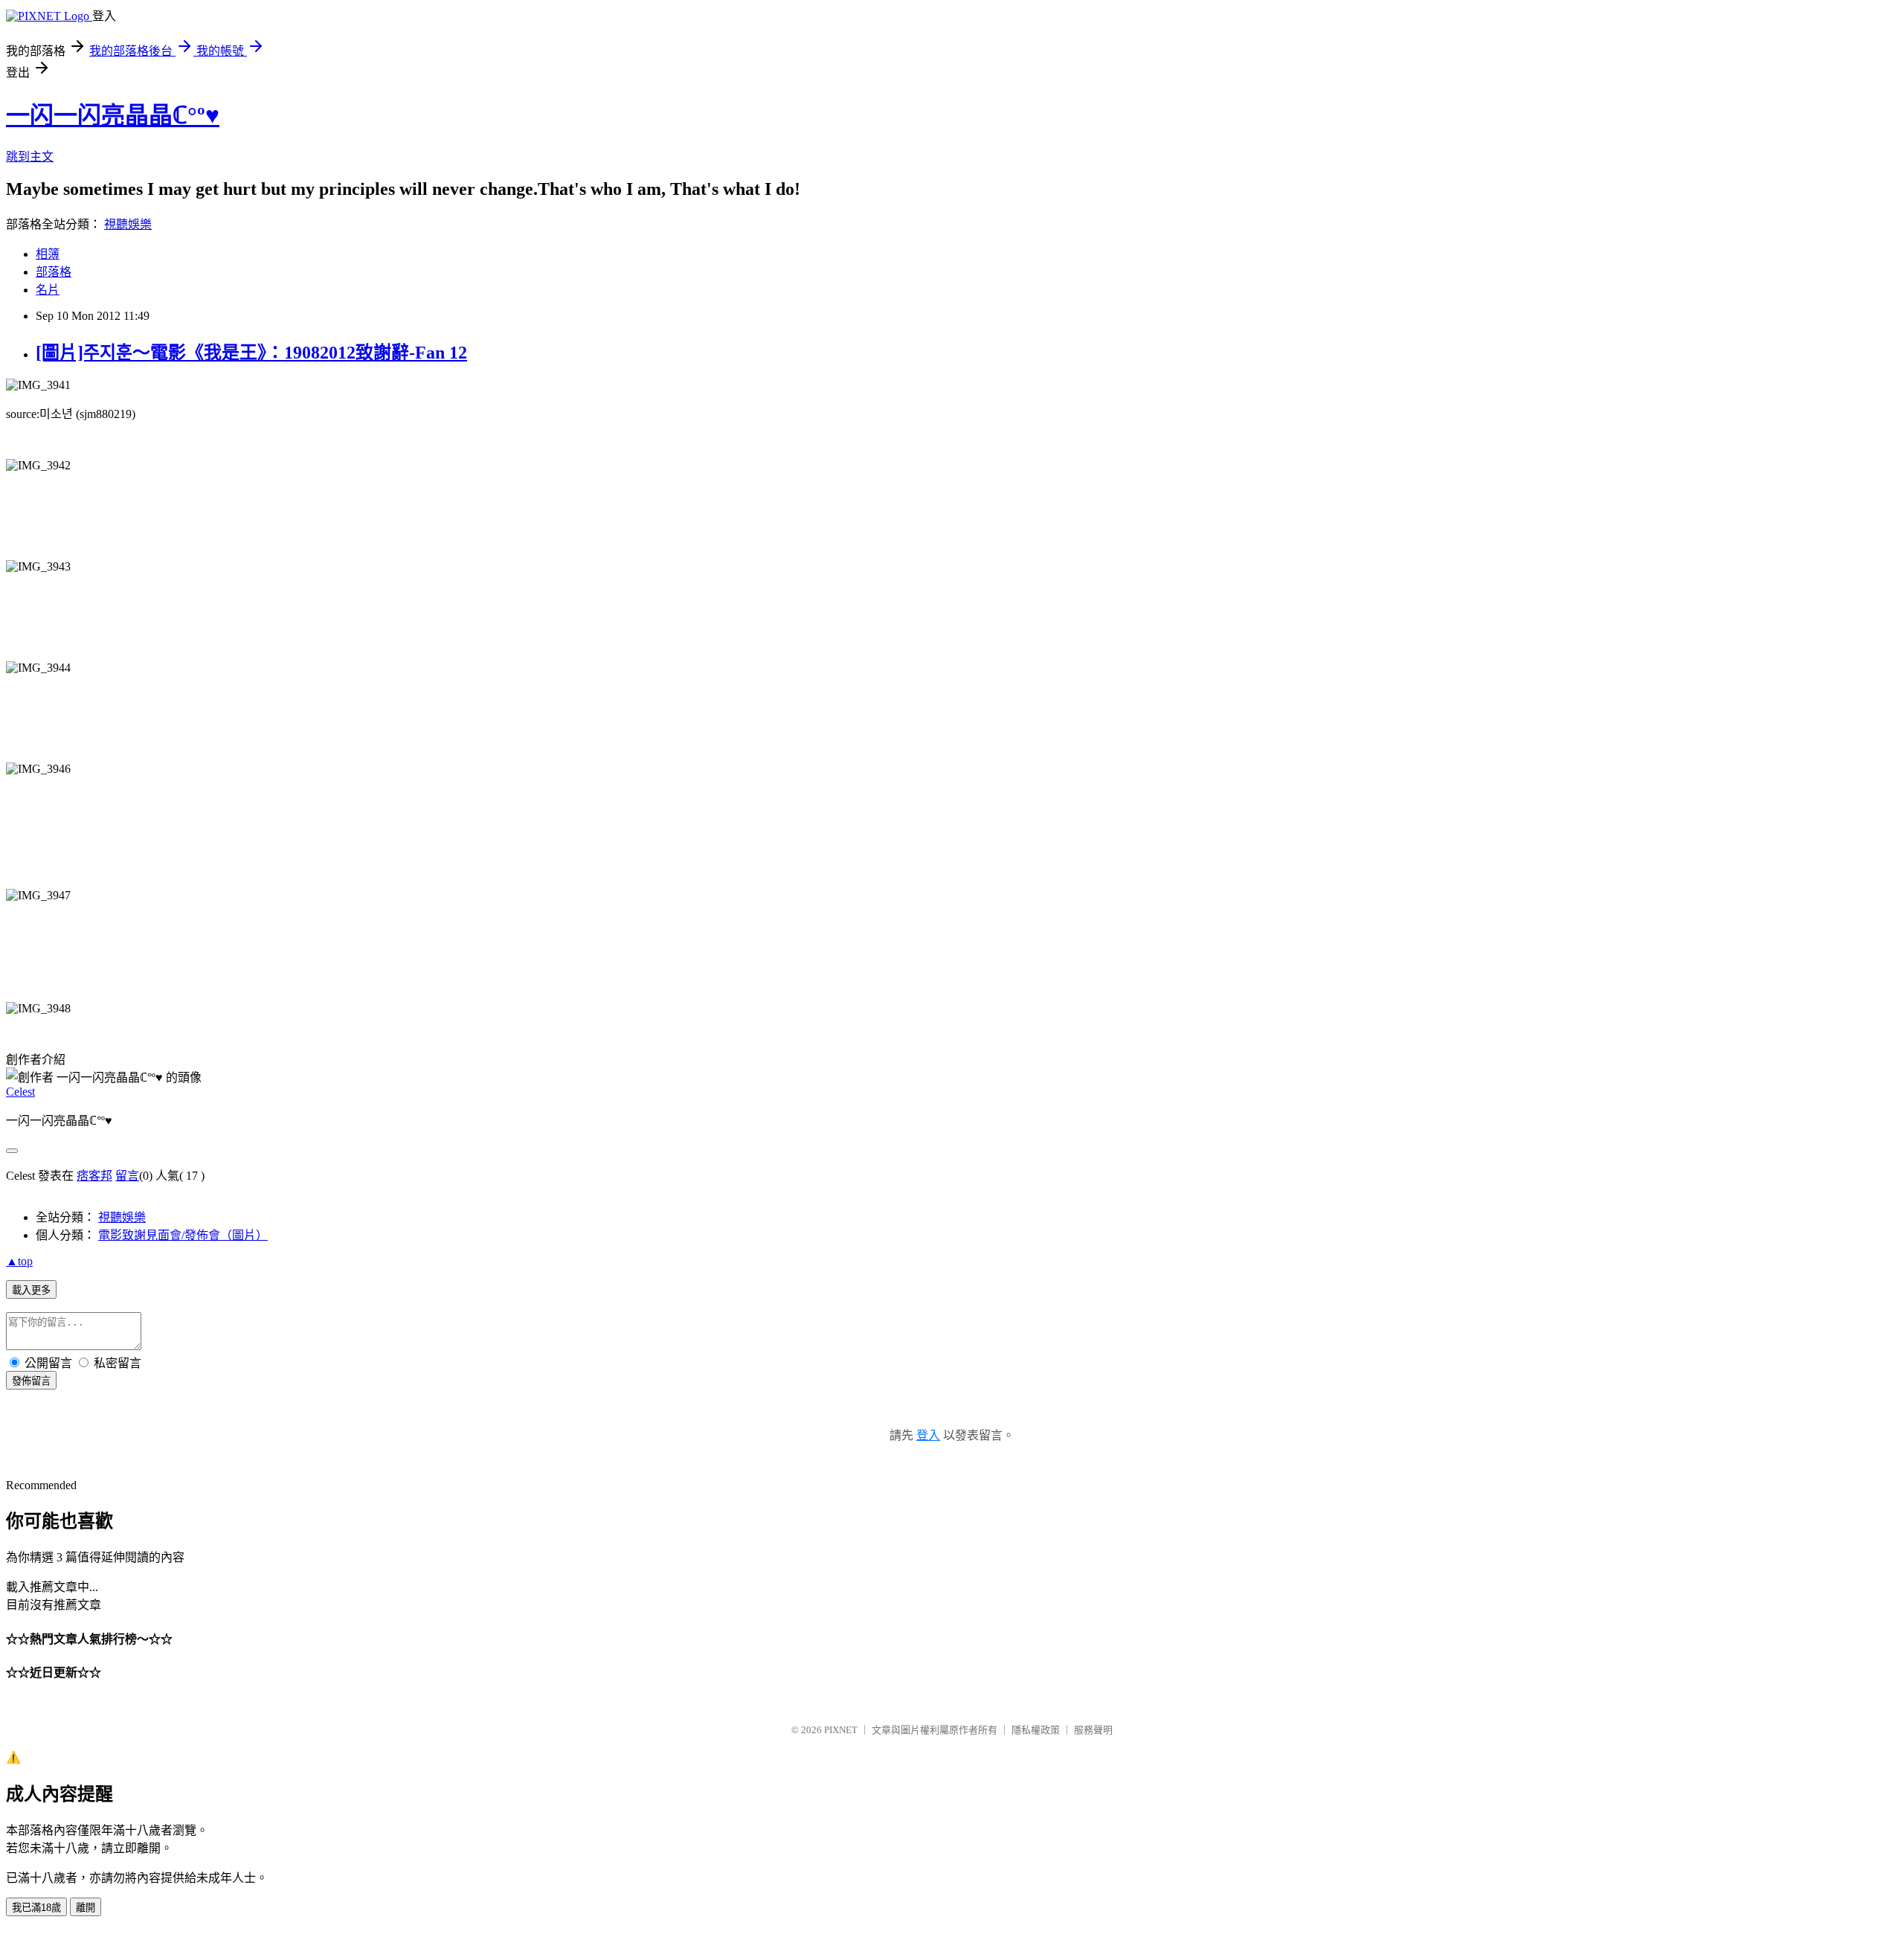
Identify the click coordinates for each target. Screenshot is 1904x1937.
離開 (86, 1908)
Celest (20, 1092)
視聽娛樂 (128, 224)
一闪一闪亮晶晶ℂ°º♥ (113, 115)
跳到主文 (30, 157)
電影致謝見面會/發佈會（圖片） (183, 1235)
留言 (127, 1176)
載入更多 (31, 1290)
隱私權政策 (1036, 1730)
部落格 (54, 272)
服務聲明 (1093, 1730)
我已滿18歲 (36, 1908)
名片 (48, 290)
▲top (19, 1261)
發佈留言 (31, 1381)
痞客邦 (94, 1176)
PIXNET (841, 1730)
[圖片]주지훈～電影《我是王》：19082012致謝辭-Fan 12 (251, 353)
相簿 (48, 254)
